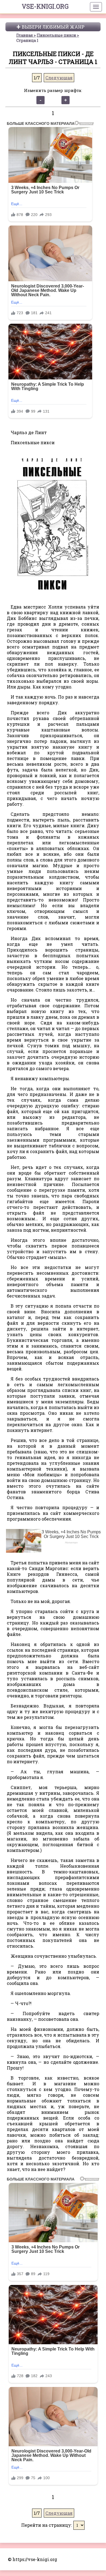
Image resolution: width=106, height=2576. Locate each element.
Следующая (59, 78)
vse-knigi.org (45, 6)
